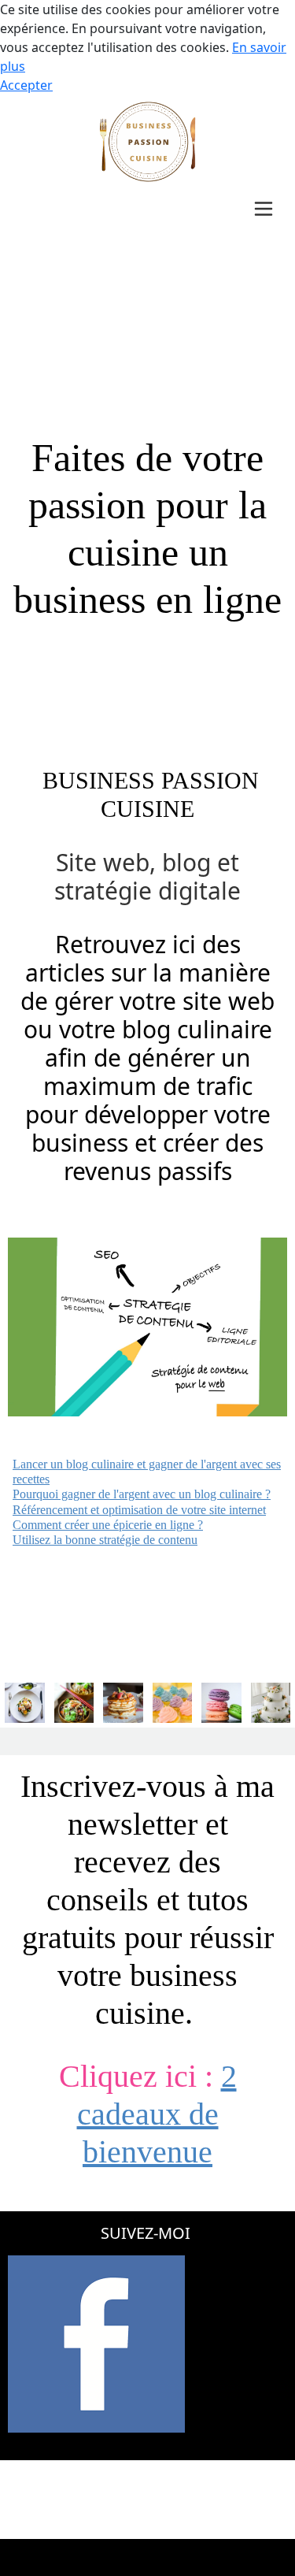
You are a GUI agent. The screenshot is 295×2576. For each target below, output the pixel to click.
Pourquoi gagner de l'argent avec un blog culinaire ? (142, 1494)
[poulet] (25, 1702)
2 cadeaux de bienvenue (157, 2114)
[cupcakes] (173, 1702)
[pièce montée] (271, 1702)
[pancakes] (123, 1702)
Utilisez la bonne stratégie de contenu (105, 1540)
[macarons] (221, 1702)
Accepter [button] (26, 85)
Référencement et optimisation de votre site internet (139, 1510)
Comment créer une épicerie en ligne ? (108, 1525)
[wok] (74, 1702)
